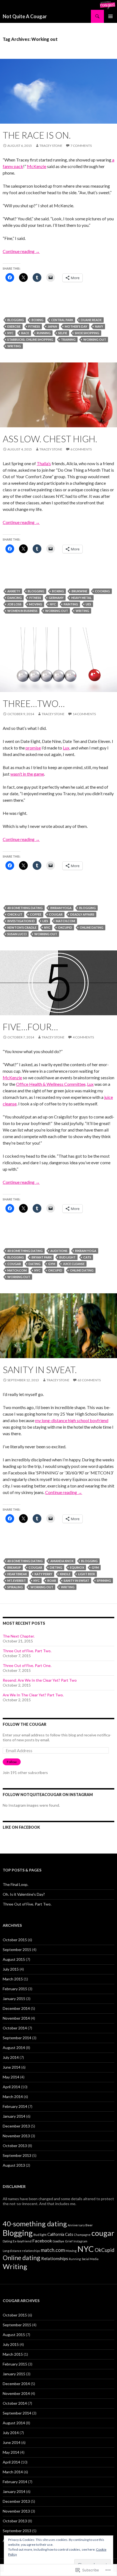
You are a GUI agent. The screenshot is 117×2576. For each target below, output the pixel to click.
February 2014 (15, 2106)
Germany (56, 598)
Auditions (59, 1251)
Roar (52, 1580)
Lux (66, 748)
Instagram (80, 2241)
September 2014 (17, 2038)
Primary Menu (110, 16)
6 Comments (81, 449)
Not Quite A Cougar (25, 16)
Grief (69, 2241)
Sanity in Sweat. (40, 1370)
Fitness (34, 326)
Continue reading (21, 251)
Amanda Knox (62, 1561)
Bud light (67, 1257)
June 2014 (12, 2067)
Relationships (55, 2258)
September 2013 (17, 2155)
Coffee (36, 914)
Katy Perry (43, 1574)
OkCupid (65, 927)
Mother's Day (76, 326)
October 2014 (15, 2028)
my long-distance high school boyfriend (72, 1420)
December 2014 (16, 2008)
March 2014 (13, 2097)
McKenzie (37, 166)
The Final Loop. (16, 1884)
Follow (12, 1762)
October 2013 (15, 2146)
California (56, 2234)
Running (44, 333)
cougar (56, 914)
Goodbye (59, 2241)
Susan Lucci (17, 934)
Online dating (92, 927)
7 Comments (81, 146)
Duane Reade (91, 320)
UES (88, 604)
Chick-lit (15, 914)
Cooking (102, 591)
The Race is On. (37, 135)
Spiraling (15, 1587)
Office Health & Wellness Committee (51, 1084)
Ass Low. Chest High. (50, 439)
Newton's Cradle (22, 927)
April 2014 (11, 2087)
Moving (36, 604)
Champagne (82, 2235)
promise (33, 748)
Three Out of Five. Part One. (27, 1665)
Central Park (62, 320)
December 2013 (16, 2126)
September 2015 (17, 1949)
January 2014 (14, 2116)
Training (68, 339)
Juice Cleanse (74, 1264)
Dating (35, 1264)
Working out (95, 339)
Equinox (77, 1567)
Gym (52, 1264)
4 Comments (83, 1037)
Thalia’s (44, 463)
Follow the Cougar (24, 1724)
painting (71, 604)
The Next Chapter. (19, 1636)
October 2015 (15, 1940)
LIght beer (87, 1574)
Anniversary (76, 2225)
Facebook (42, 2241)
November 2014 (16, 2018)
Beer (89, 2225)
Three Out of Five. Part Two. (27, 1651)
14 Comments (84, 714)
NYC (10, 333)
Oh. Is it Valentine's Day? (24, 1894)
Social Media (90, 2259)
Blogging (16, 320)
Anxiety (14, 591)
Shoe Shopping (87, 333)
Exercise (14, 326)
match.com (65, 921)
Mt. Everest (17, 1580)
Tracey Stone (51, 146)
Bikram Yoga (61, 908)
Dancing (15, 598)
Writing (14, 346)
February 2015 (15, 1989)
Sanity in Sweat (76, 1580)
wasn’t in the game (27, 774)
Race (25, 333)
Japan (52, 326)
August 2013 (14, 2165)
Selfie (63, 333)
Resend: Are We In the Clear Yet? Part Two (40, 1680)
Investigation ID (21, 921)
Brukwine (79, 591)
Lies (45, 921)
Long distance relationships (21, 2251)
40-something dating (25, 908)
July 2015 (11, 1969)
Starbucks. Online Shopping (30, 339)
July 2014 (11, 2057)
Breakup (14, 1567)
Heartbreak (17, 1574)
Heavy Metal (81, 598)
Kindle (65, 1574)
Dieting (56, 1567)
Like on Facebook (21, 1827)
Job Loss (14, 604)
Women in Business (22, 611)
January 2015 (14, 1999)
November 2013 (16, 2136)
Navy (99, 326)
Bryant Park (42, 1257)
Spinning (104, 1580)
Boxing (38, 320)
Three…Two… (34, 703)
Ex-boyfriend (22, 2241)
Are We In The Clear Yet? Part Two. (33, 1695)
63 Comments (89, 1380)
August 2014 (14, 2048)
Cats (87, 1257)
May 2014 (11, 2077)
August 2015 (14, 1959)
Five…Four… (30, 1027)
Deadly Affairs (82, 914)
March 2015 (13, 1979)
